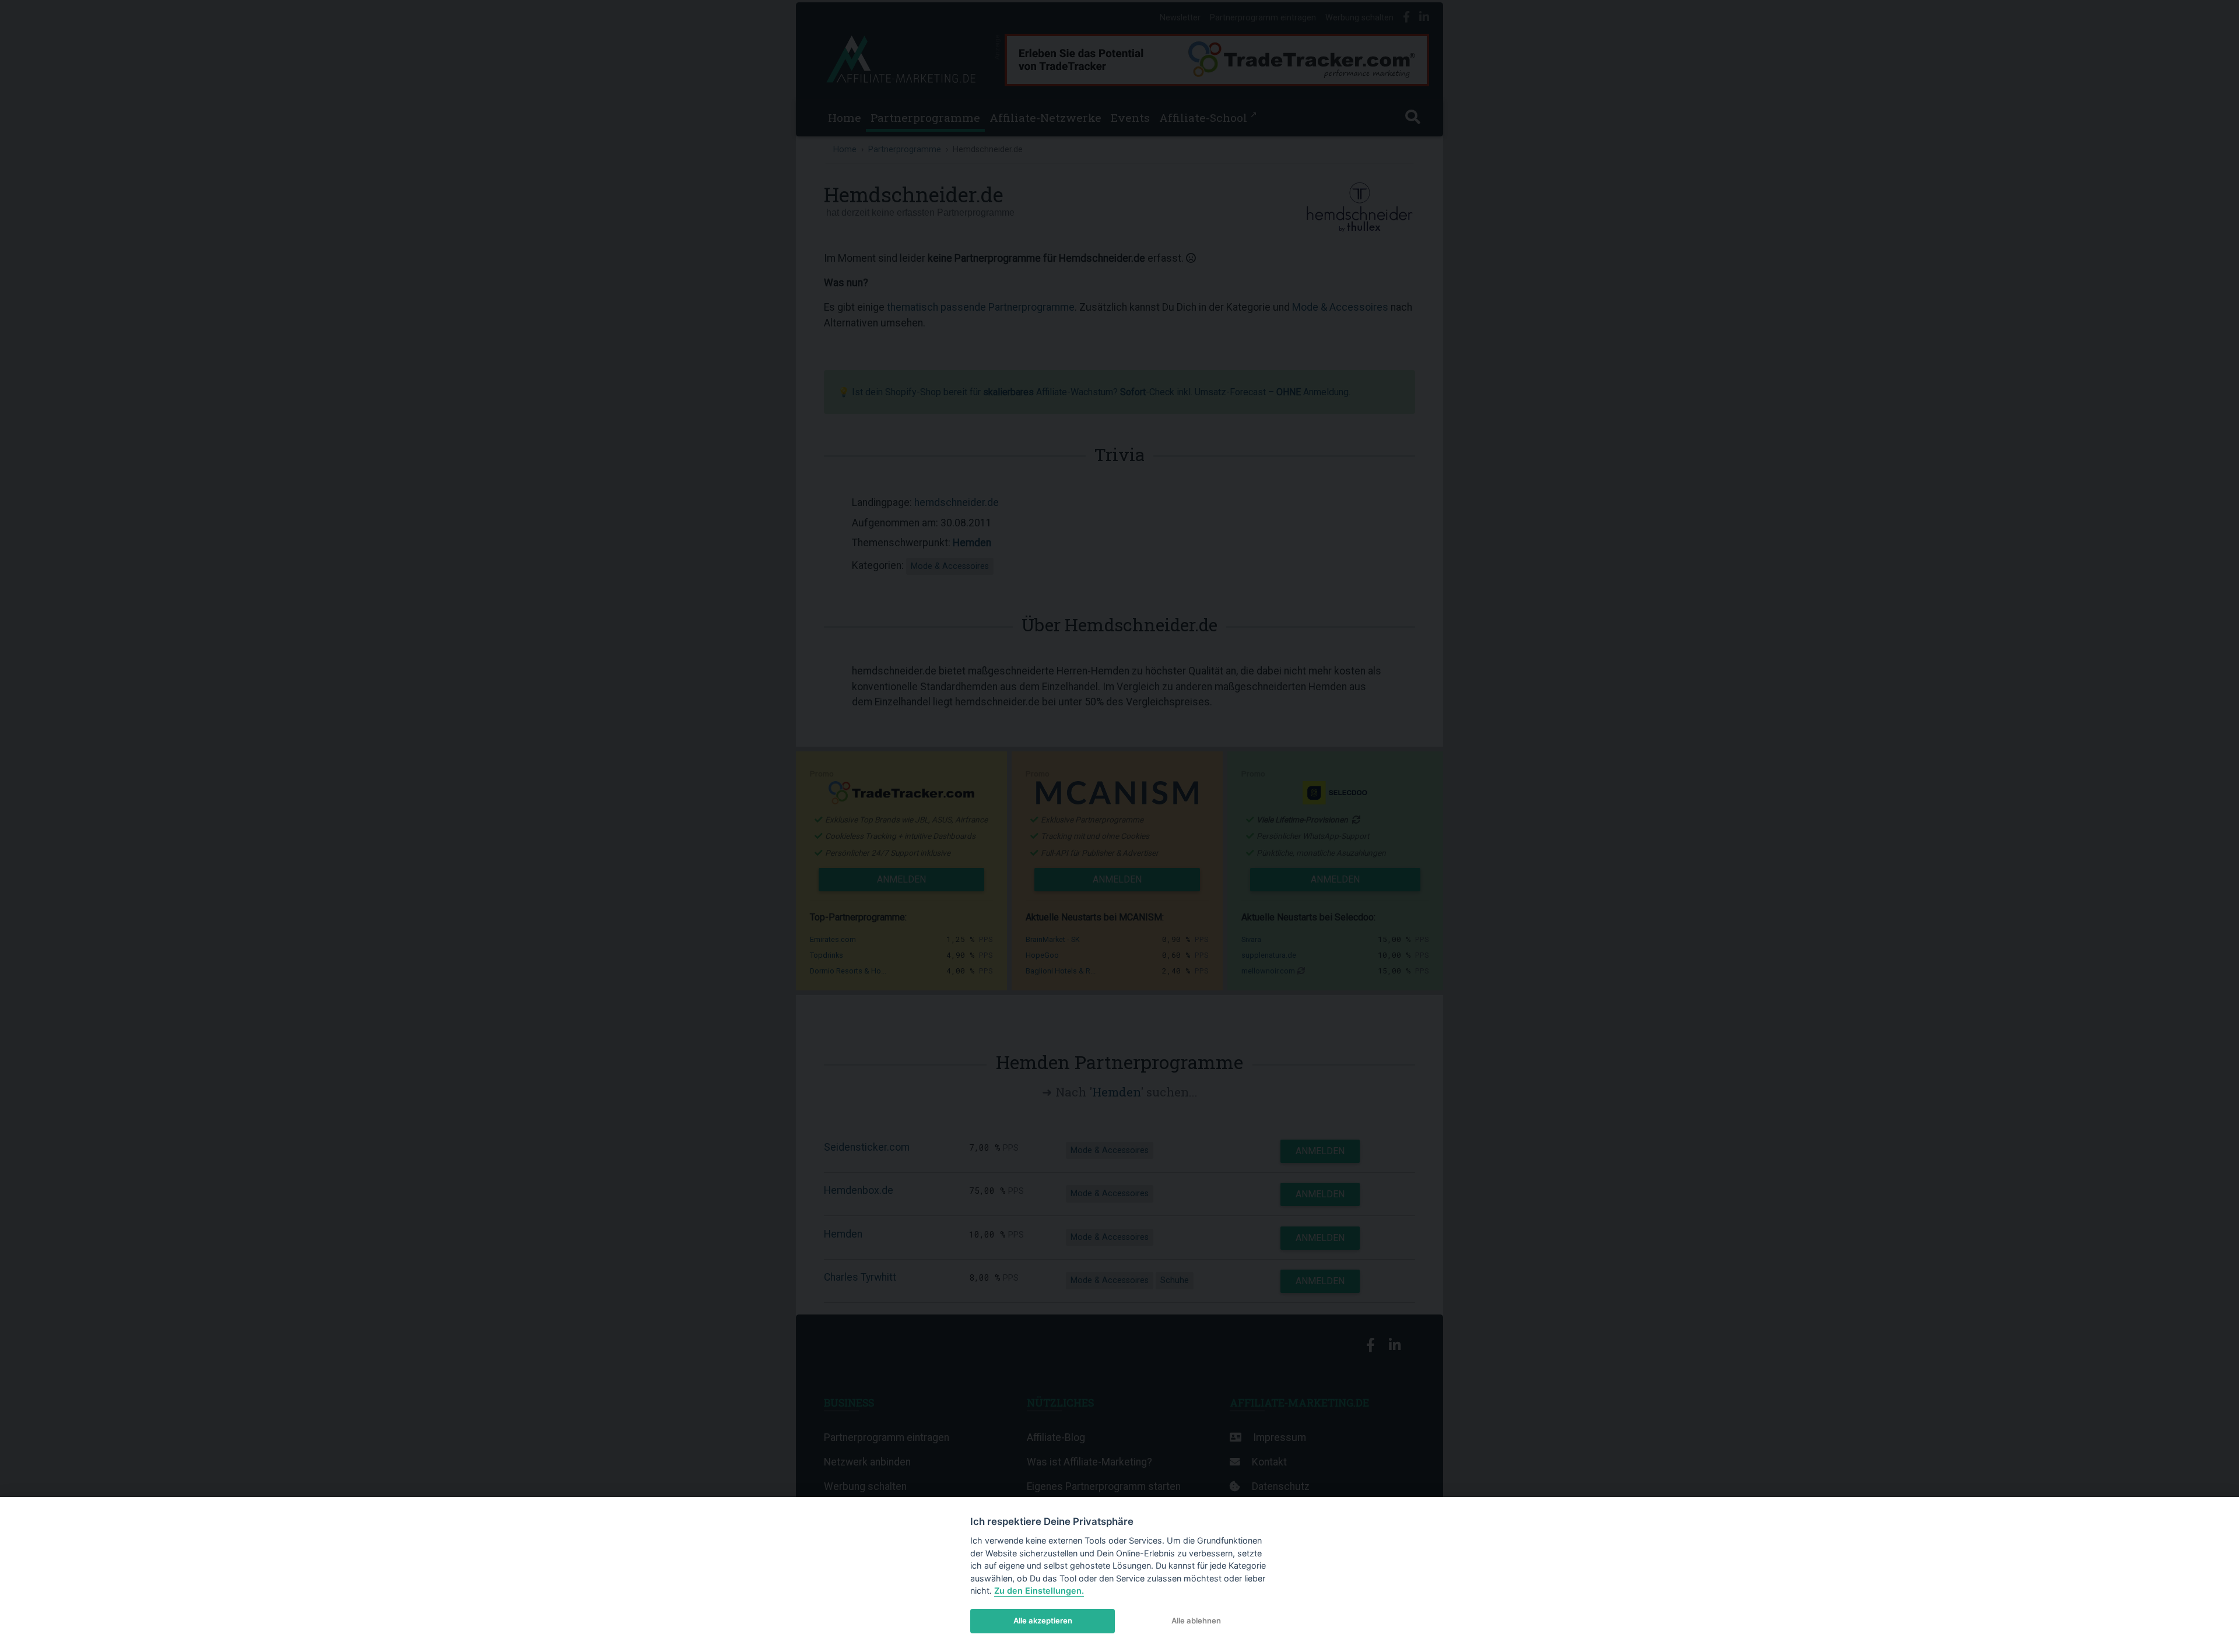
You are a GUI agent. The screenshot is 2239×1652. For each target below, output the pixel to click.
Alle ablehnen (1196, 1621)
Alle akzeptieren (1043, 1621)
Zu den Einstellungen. (1039, 1591)
